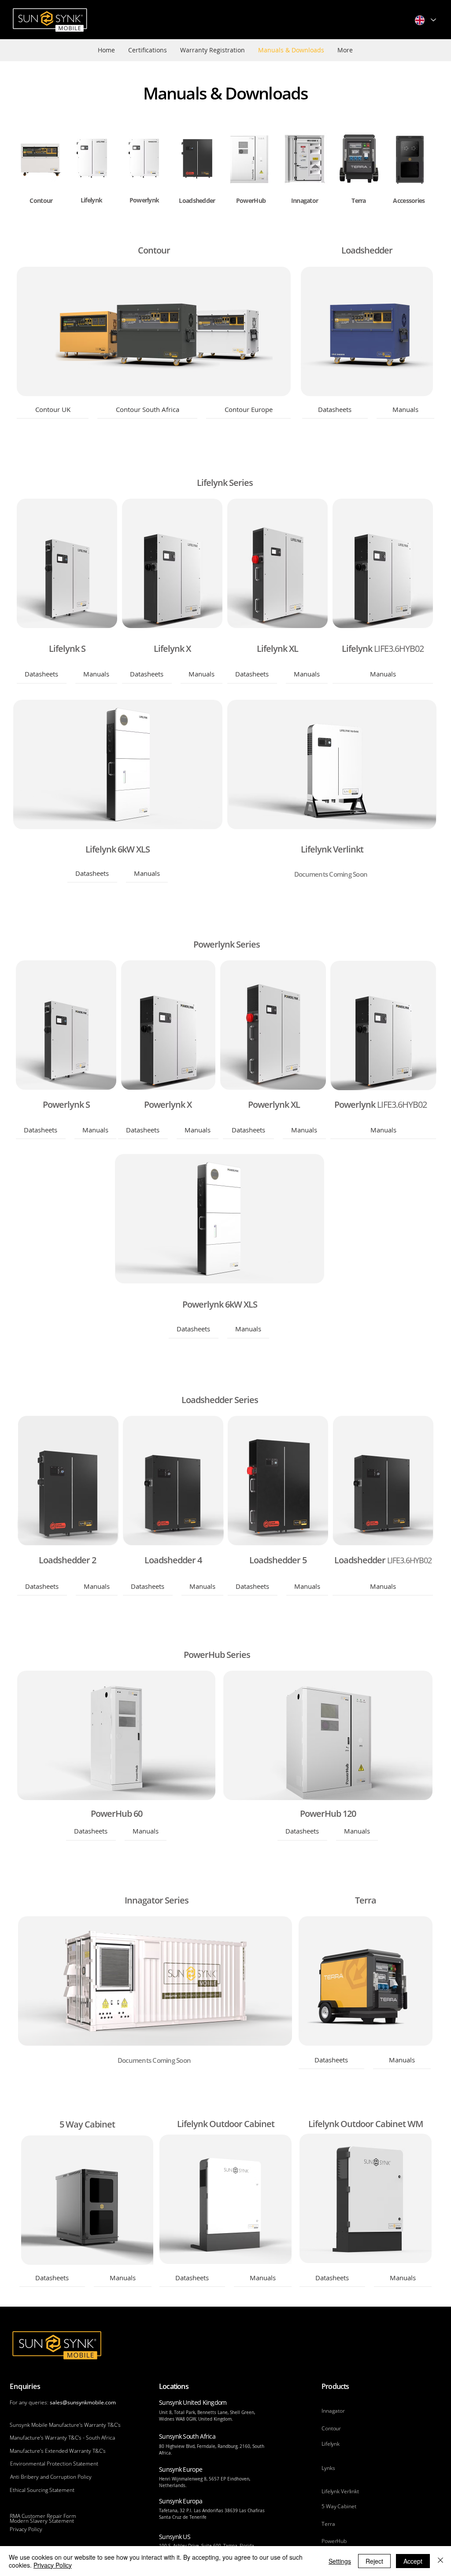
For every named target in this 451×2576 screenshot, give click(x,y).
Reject (374, 2561)
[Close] (440, 2561)
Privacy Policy (53, 2565)
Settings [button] (340, 2561)
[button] (53, 410)
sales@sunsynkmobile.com (83, 2402)
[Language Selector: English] (425, 20)
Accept (413, 2561)
